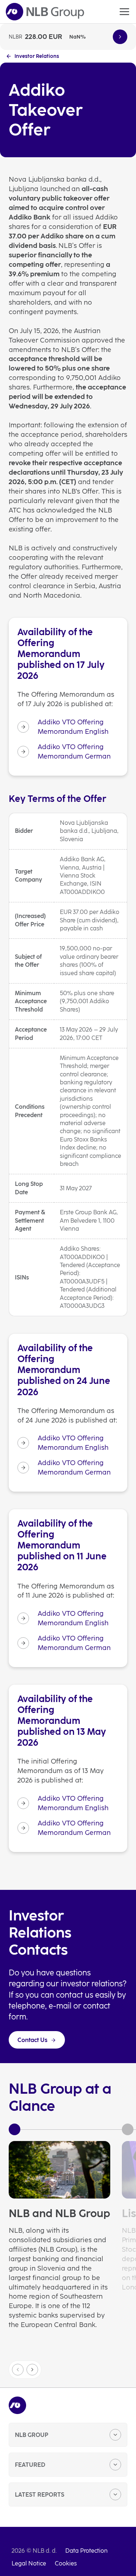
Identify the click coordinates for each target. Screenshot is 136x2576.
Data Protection (86, 2551)
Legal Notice (29, 2563)
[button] (32, 2370)
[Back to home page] (45, 12)
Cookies (66, 2563)
